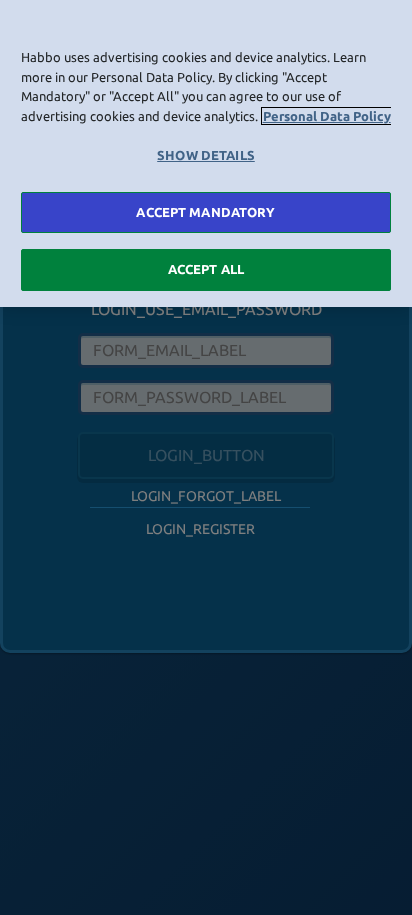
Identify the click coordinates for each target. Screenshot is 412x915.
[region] (206, 153)
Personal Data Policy (327, 116)
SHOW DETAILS (206, 155)
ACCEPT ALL (206, 269)
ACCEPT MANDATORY (205, 212)
